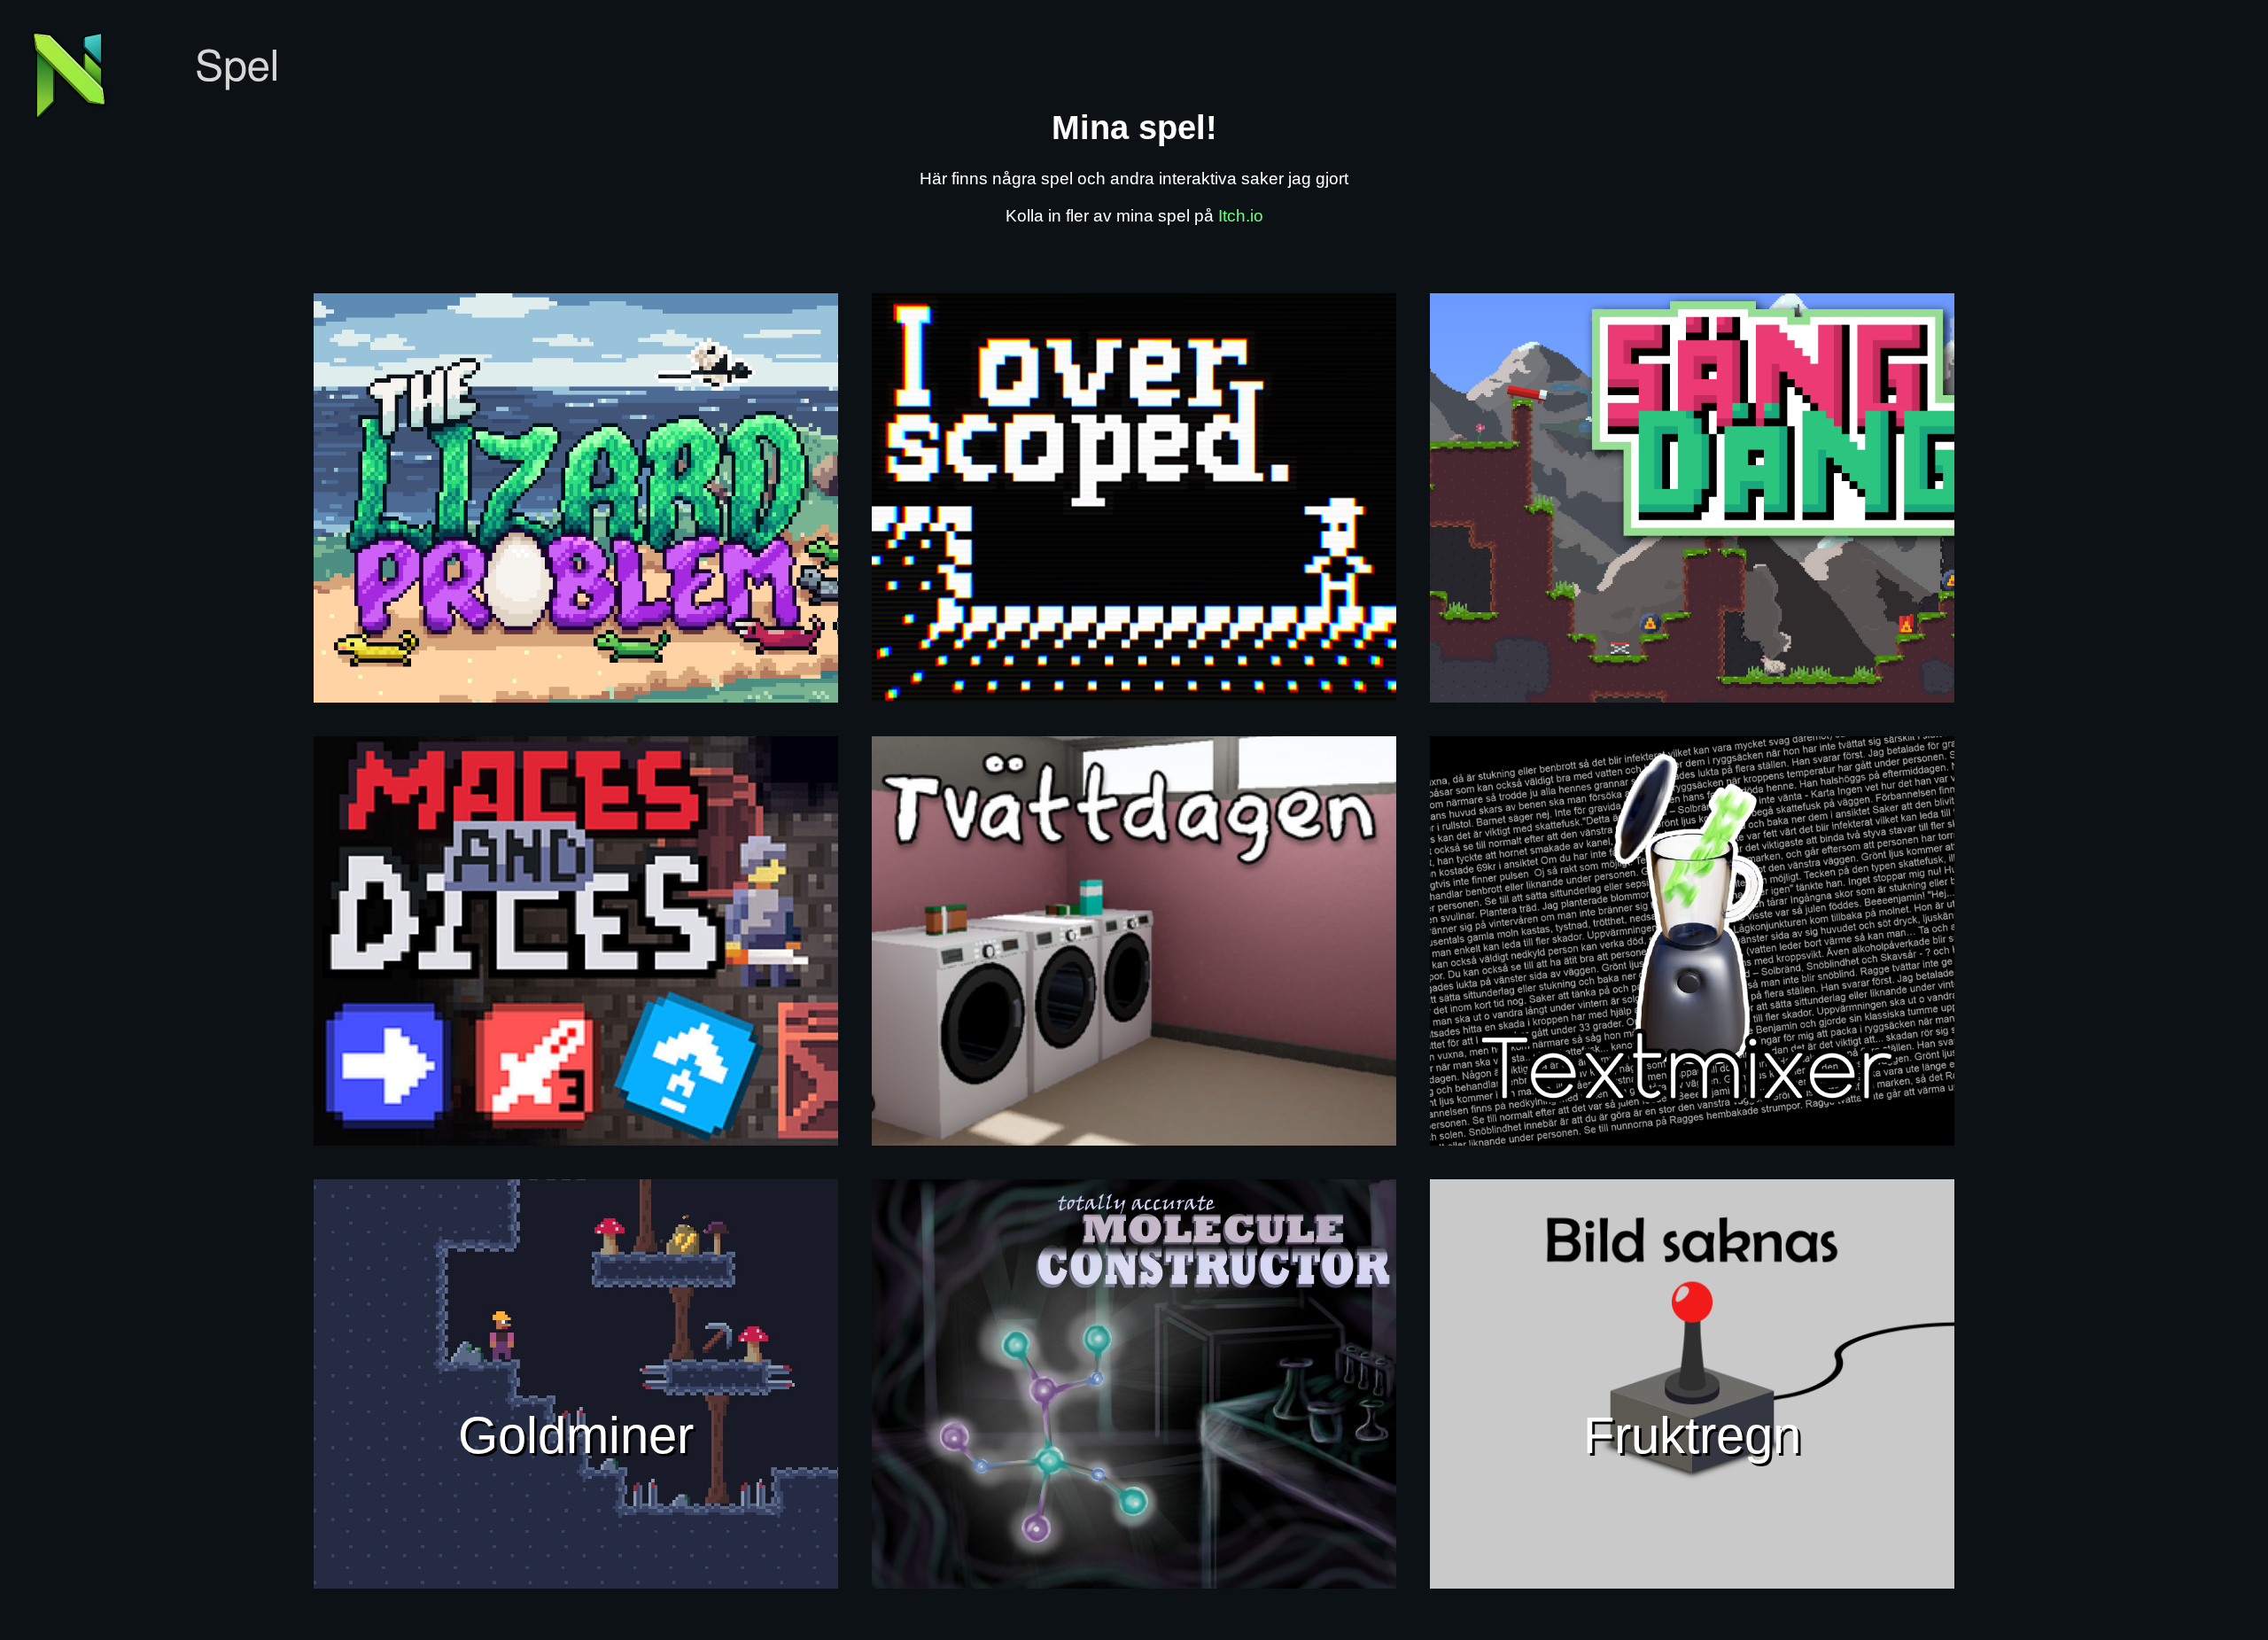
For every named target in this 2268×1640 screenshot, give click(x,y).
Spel (237, 68)
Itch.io (1241, 216)
